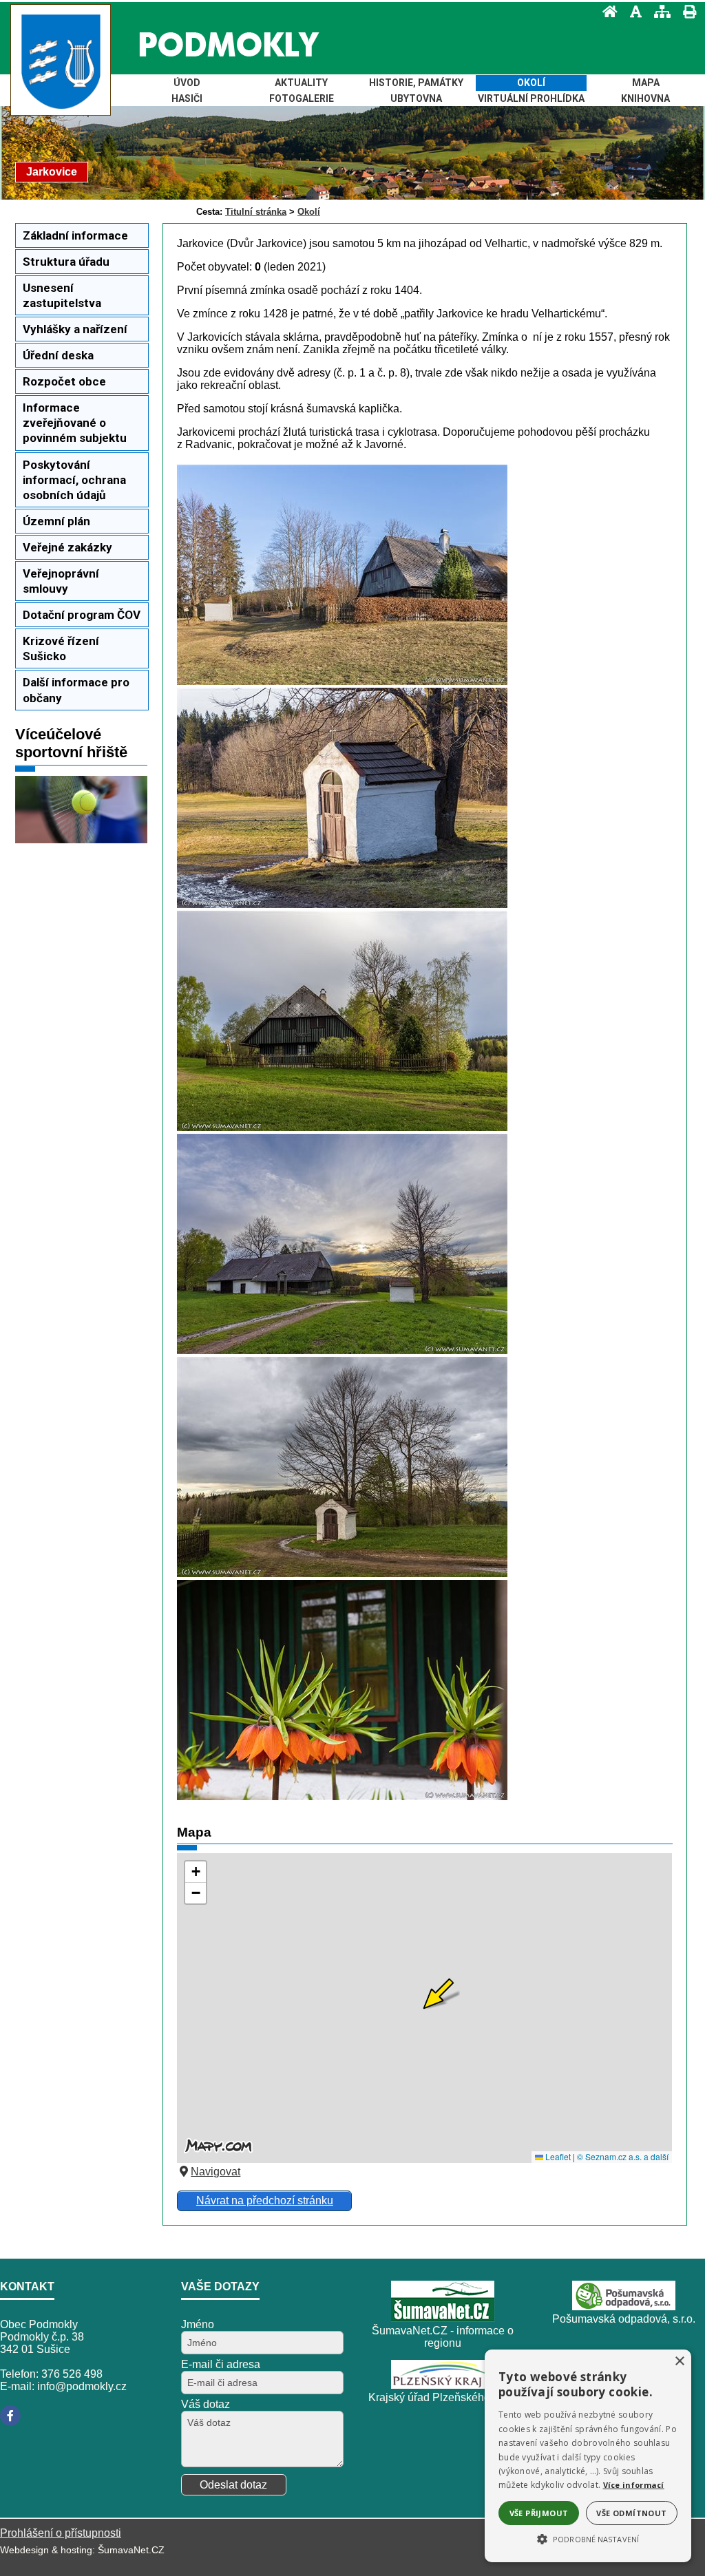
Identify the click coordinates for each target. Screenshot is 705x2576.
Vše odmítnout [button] (631, 2513)
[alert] (588, 2456)
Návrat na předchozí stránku (265, 2200)
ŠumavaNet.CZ (131, 2550)
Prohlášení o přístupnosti (61, 2533)
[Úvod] (606, 11)
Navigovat (215, 2172)
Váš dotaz (206, 2404)
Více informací (634, 2485)
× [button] (679, 2362)
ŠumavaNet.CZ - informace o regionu (443, 2337)
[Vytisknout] (685, 11)
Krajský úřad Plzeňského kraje (443, 2397)
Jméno (198, 2324)
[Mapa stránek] (658, 11)
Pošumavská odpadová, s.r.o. (624, 2319)
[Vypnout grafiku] (632, 11)
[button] (588, 2538)
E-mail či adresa (221, 2364)
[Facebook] (10, 2416)
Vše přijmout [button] (539, 2513)
